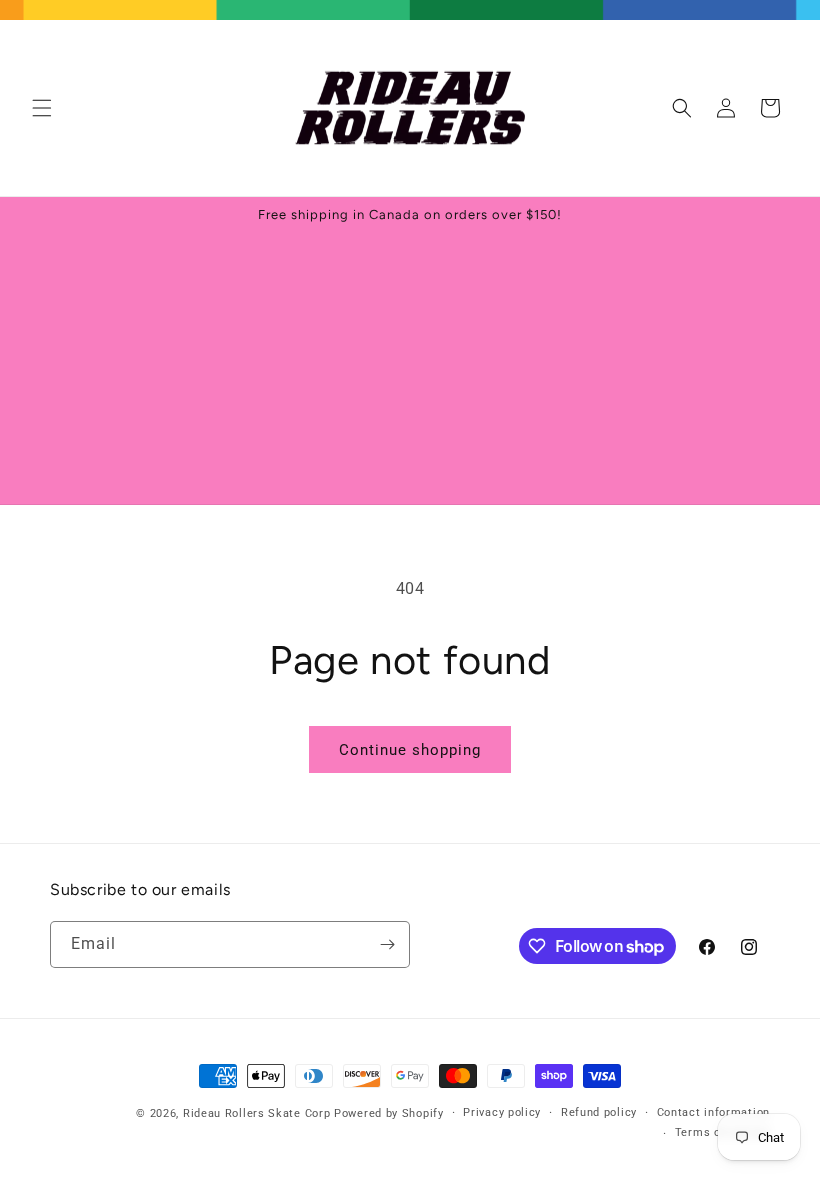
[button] (42, 108)
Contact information (713, 1112)
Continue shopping (410, 750)
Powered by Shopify (389, 1113)
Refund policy (599, 1112)
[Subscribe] (387, 944)
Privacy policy (502, 1112)
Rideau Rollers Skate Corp (257, 1113)
